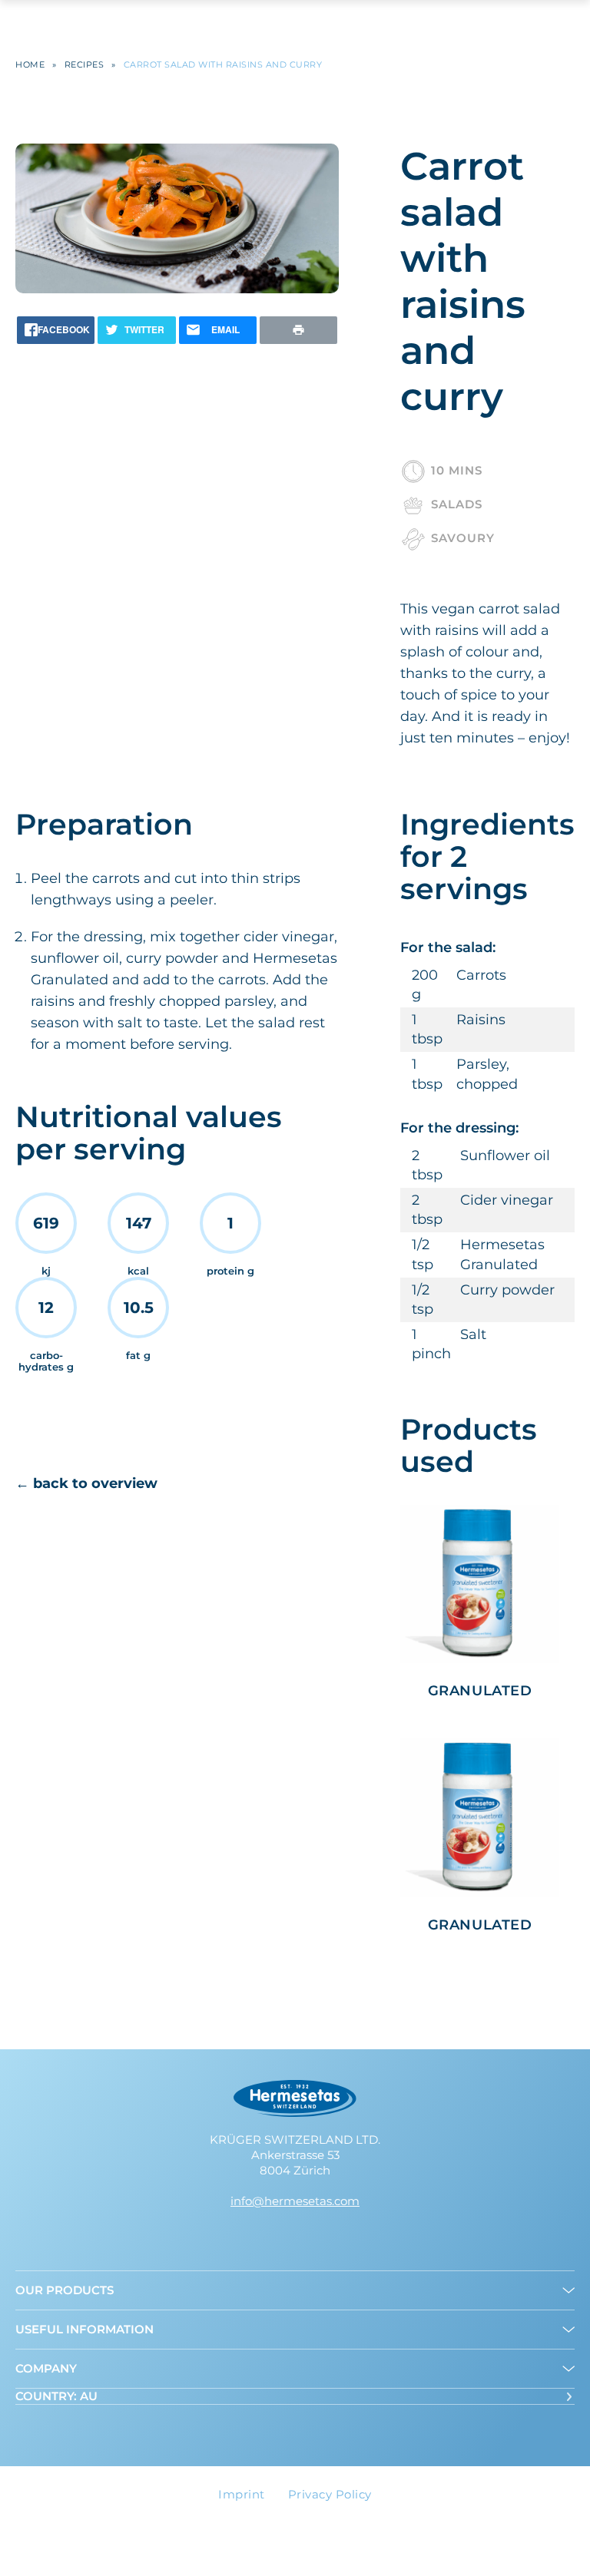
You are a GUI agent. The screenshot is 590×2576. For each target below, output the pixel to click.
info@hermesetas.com (295, 2201)
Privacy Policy (330, 2494)
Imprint (242, 2494)
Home (30, 65)
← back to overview (86, 1483)
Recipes (85, 65)
